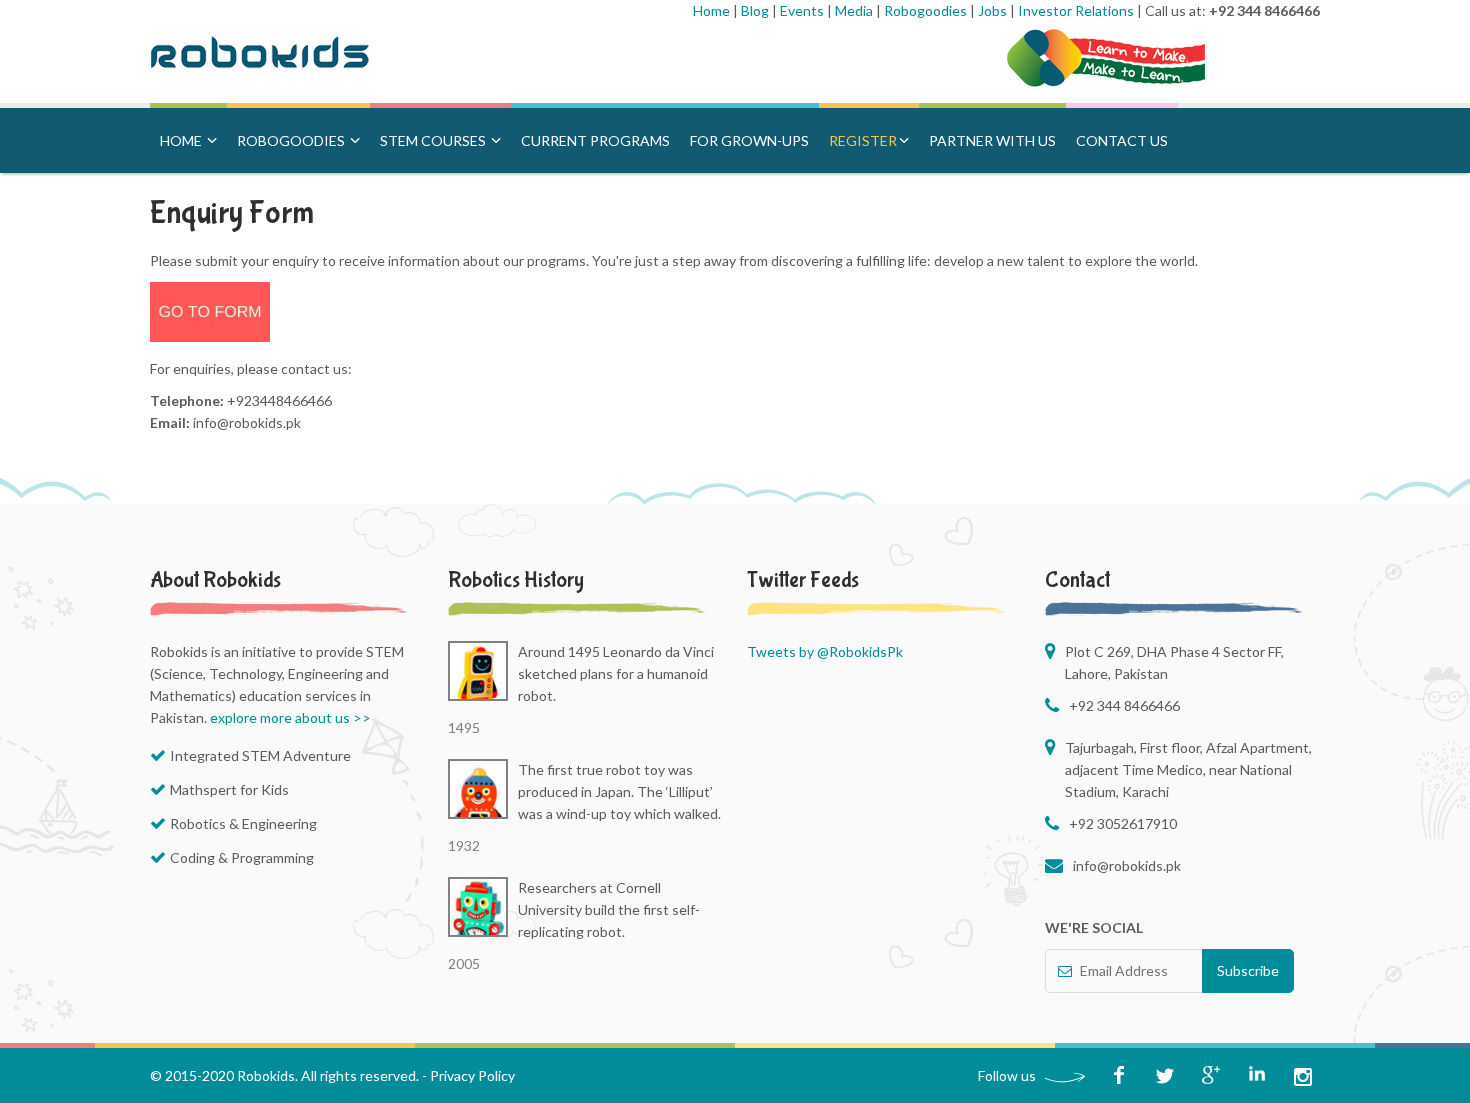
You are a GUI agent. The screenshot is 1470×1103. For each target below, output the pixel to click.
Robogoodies (927, 10)
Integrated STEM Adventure (260, 755)
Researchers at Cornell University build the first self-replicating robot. (609, 909)
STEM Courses (434, 140)
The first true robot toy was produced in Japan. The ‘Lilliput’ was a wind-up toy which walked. (619, 791)
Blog (756, 10)
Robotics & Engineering (243, 823)
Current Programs (595, 140)
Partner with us (992, 140)
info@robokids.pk (1127, 865)
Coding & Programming (242, 857)
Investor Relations (1077, 10)
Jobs (994, 10)
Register (863, 140)
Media (855, 10)
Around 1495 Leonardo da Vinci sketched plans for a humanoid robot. (616, 673)
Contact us (1122, 140)
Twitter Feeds (803, 580)
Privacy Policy (472, 1075)
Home (713, 10)
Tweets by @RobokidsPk (825, 651)
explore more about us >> (290, 717)
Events (803, 10)
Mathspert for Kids (229, 789)
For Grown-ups (749, 140)
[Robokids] (283, 54)
